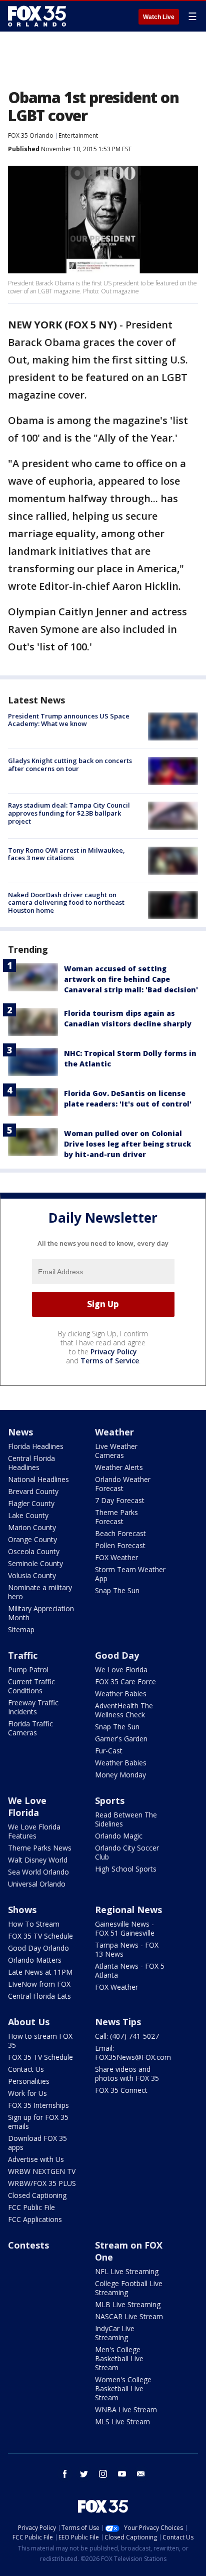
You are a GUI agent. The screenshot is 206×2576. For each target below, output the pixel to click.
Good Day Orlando (38, 1948)
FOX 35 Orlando (31, 135)
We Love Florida (121, 1670)
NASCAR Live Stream (129, 2316)
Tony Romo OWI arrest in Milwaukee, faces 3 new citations (66, 854)
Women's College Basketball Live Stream (123, 2388)
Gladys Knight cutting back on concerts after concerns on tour (70, 765)
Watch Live (159, 17)
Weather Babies (121, 1694)
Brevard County (33, 1491)
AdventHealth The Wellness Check (124, 1710)
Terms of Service (110, 1361)
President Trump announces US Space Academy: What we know (69, 720)
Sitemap (21, 1629)
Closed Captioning (37, 2195)
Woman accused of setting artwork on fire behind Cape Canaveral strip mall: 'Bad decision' (131, 979)
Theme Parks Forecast (116, 1517)
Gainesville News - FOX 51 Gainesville (125, 1928)
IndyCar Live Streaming (115, 2333)
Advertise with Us (36, 2159)
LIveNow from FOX (39, 1984)
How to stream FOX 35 (40, 2041)
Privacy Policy (114, 1352)
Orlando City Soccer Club (127, 1852)
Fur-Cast (109, 1751)
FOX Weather (116, 1557)
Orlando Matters (35, 1960)
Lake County (28, 1515)
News (20, 1432)
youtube (122, 2474)
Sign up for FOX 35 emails (38, 2122)
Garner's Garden (121, 1739)
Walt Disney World (38, 1860)
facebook (65, 2474)
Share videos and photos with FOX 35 (127, 2074)
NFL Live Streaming (127, 2271)
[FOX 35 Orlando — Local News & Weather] (37, 16)
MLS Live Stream (122, 2422)
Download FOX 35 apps (37, 2143)
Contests (28, 2245)
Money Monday (120, 1775)
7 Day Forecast (120, 1500)
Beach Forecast (120, 1533)
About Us (29, 2022)
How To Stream (34, 1924)
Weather (114, 1432)
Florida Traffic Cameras (30, 1728)
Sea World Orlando (38, 1872)
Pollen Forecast (120, 1545)
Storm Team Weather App (130, 1574)
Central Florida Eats (39, 1996)
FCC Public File (31, 2207)
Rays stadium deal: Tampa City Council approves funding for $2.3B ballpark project (69, 813)
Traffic (23, 1655)
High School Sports (126, 1869)
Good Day (117, 1655)
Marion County (32, 1527)
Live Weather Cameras (116, 1451)
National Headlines (38, 1479)
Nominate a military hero (40, 1592)
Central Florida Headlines (31, 1463)
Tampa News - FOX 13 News (127, 1949)
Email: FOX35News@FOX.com (133, 2053)
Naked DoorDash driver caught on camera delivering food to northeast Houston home (66, 902)
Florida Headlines (36, 1446)
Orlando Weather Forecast (123, 1484)
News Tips (118, 2022)
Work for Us (27, 2093)
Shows (22, 1910)
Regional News (128, 1910)
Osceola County (34, 1551)
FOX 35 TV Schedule (40, 1936)
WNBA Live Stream (126, 2410)
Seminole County (35, 1563)
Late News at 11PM (40, 1972)
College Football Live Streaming (129, 2288)
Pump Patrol (28, 1670)
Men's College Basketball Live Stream (119, 2358)
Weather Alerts (119, 1467)
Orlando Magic (119, 1836)
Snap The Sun (117, 1590)
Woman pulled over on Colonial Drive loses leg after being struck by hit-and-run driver (127, 1144)
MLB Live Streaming (128, 2304)
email (141, 2474)
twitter (84, 2474)
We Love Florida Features (34, 1831)
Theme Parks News (40, 1848)
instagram (103, 2474)
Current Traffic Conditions (31, 1686)
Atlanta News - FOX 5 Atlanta (130, 1970)
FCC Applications (35, 2219)
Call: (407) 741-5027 (127, 2036)
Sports (110, 1800)
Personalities (29, 2081)
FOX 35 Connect (121, 2090)
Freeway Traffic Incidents (33, 1707)
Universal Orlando (37, 1884)
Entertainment (78, 135)
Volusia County (32, 1575)
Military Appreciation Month (41, 1613)
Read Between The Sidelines (126, 1819)
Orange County (32, 1539)
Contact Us (26, 2069)
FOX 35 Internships (38, 2105)
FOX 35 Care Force (125, 1682)
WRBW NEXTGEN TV (42, 2171)
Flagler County (31, 1503)
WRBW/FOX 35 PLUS (42, 2183)
